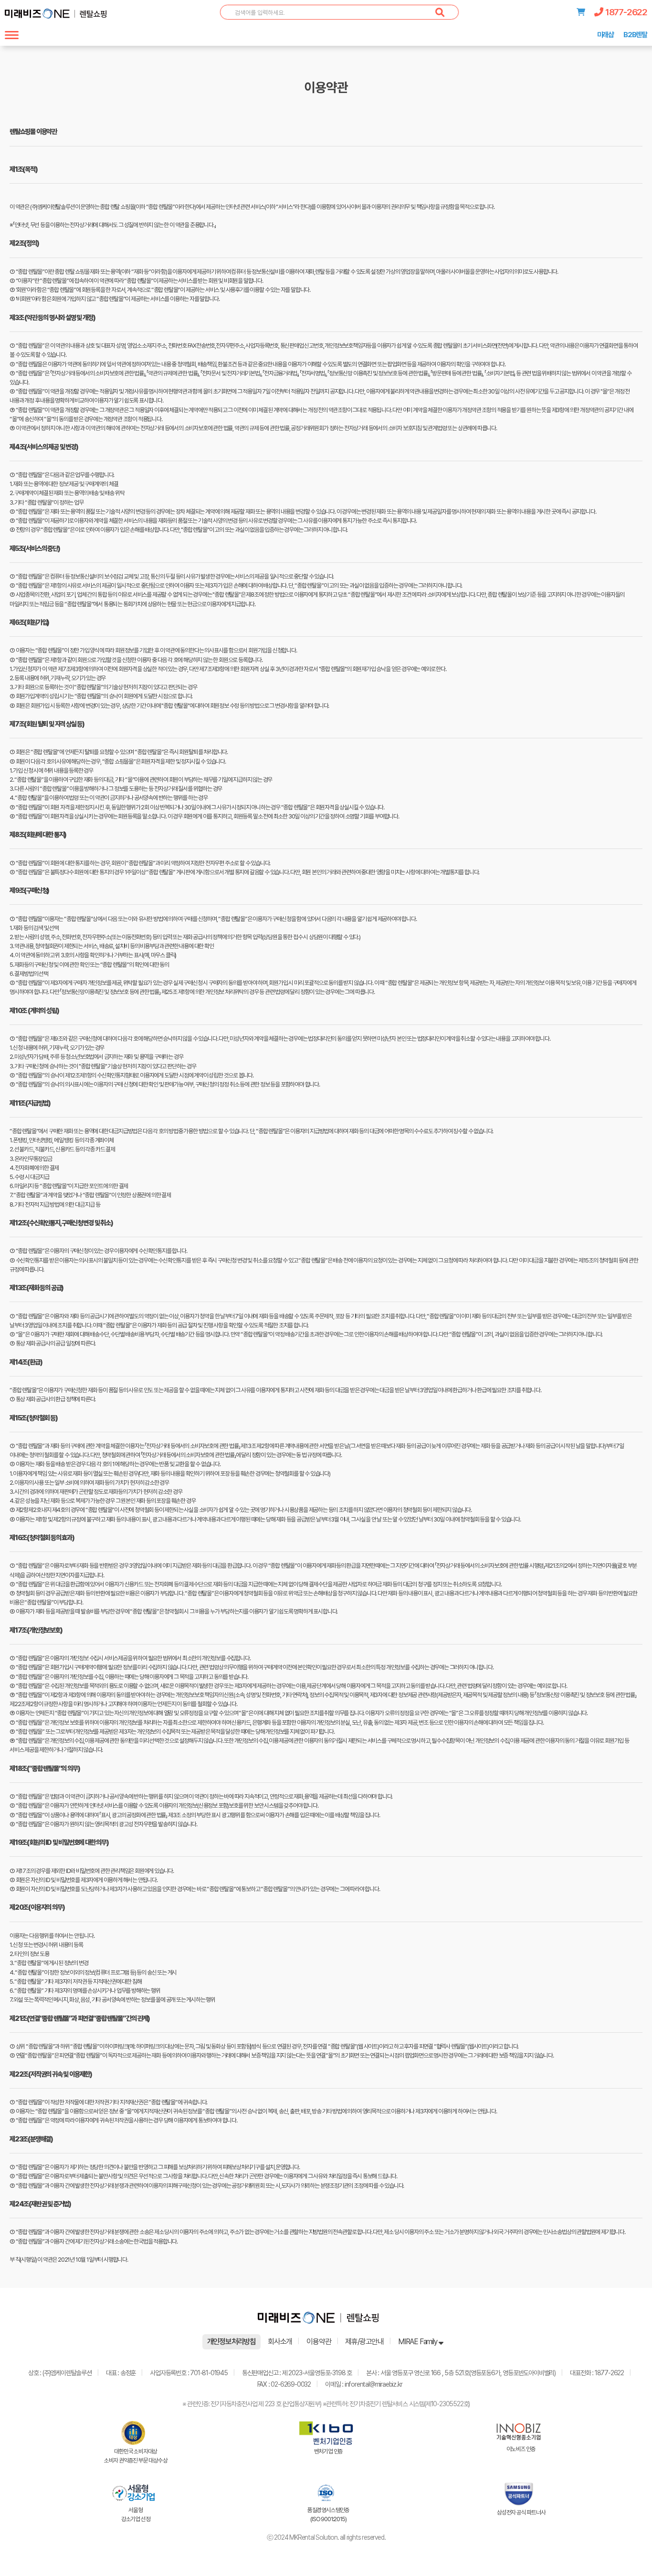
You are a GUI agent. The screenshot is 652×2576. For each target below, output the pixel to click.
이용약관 (319, 2342)
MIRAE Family (418, 2342)
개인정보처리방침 (231, 2342)
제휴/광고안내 (364, 2342)
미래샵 (605, 35)
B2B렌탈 (635, 35)
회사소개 (280, 2342)
